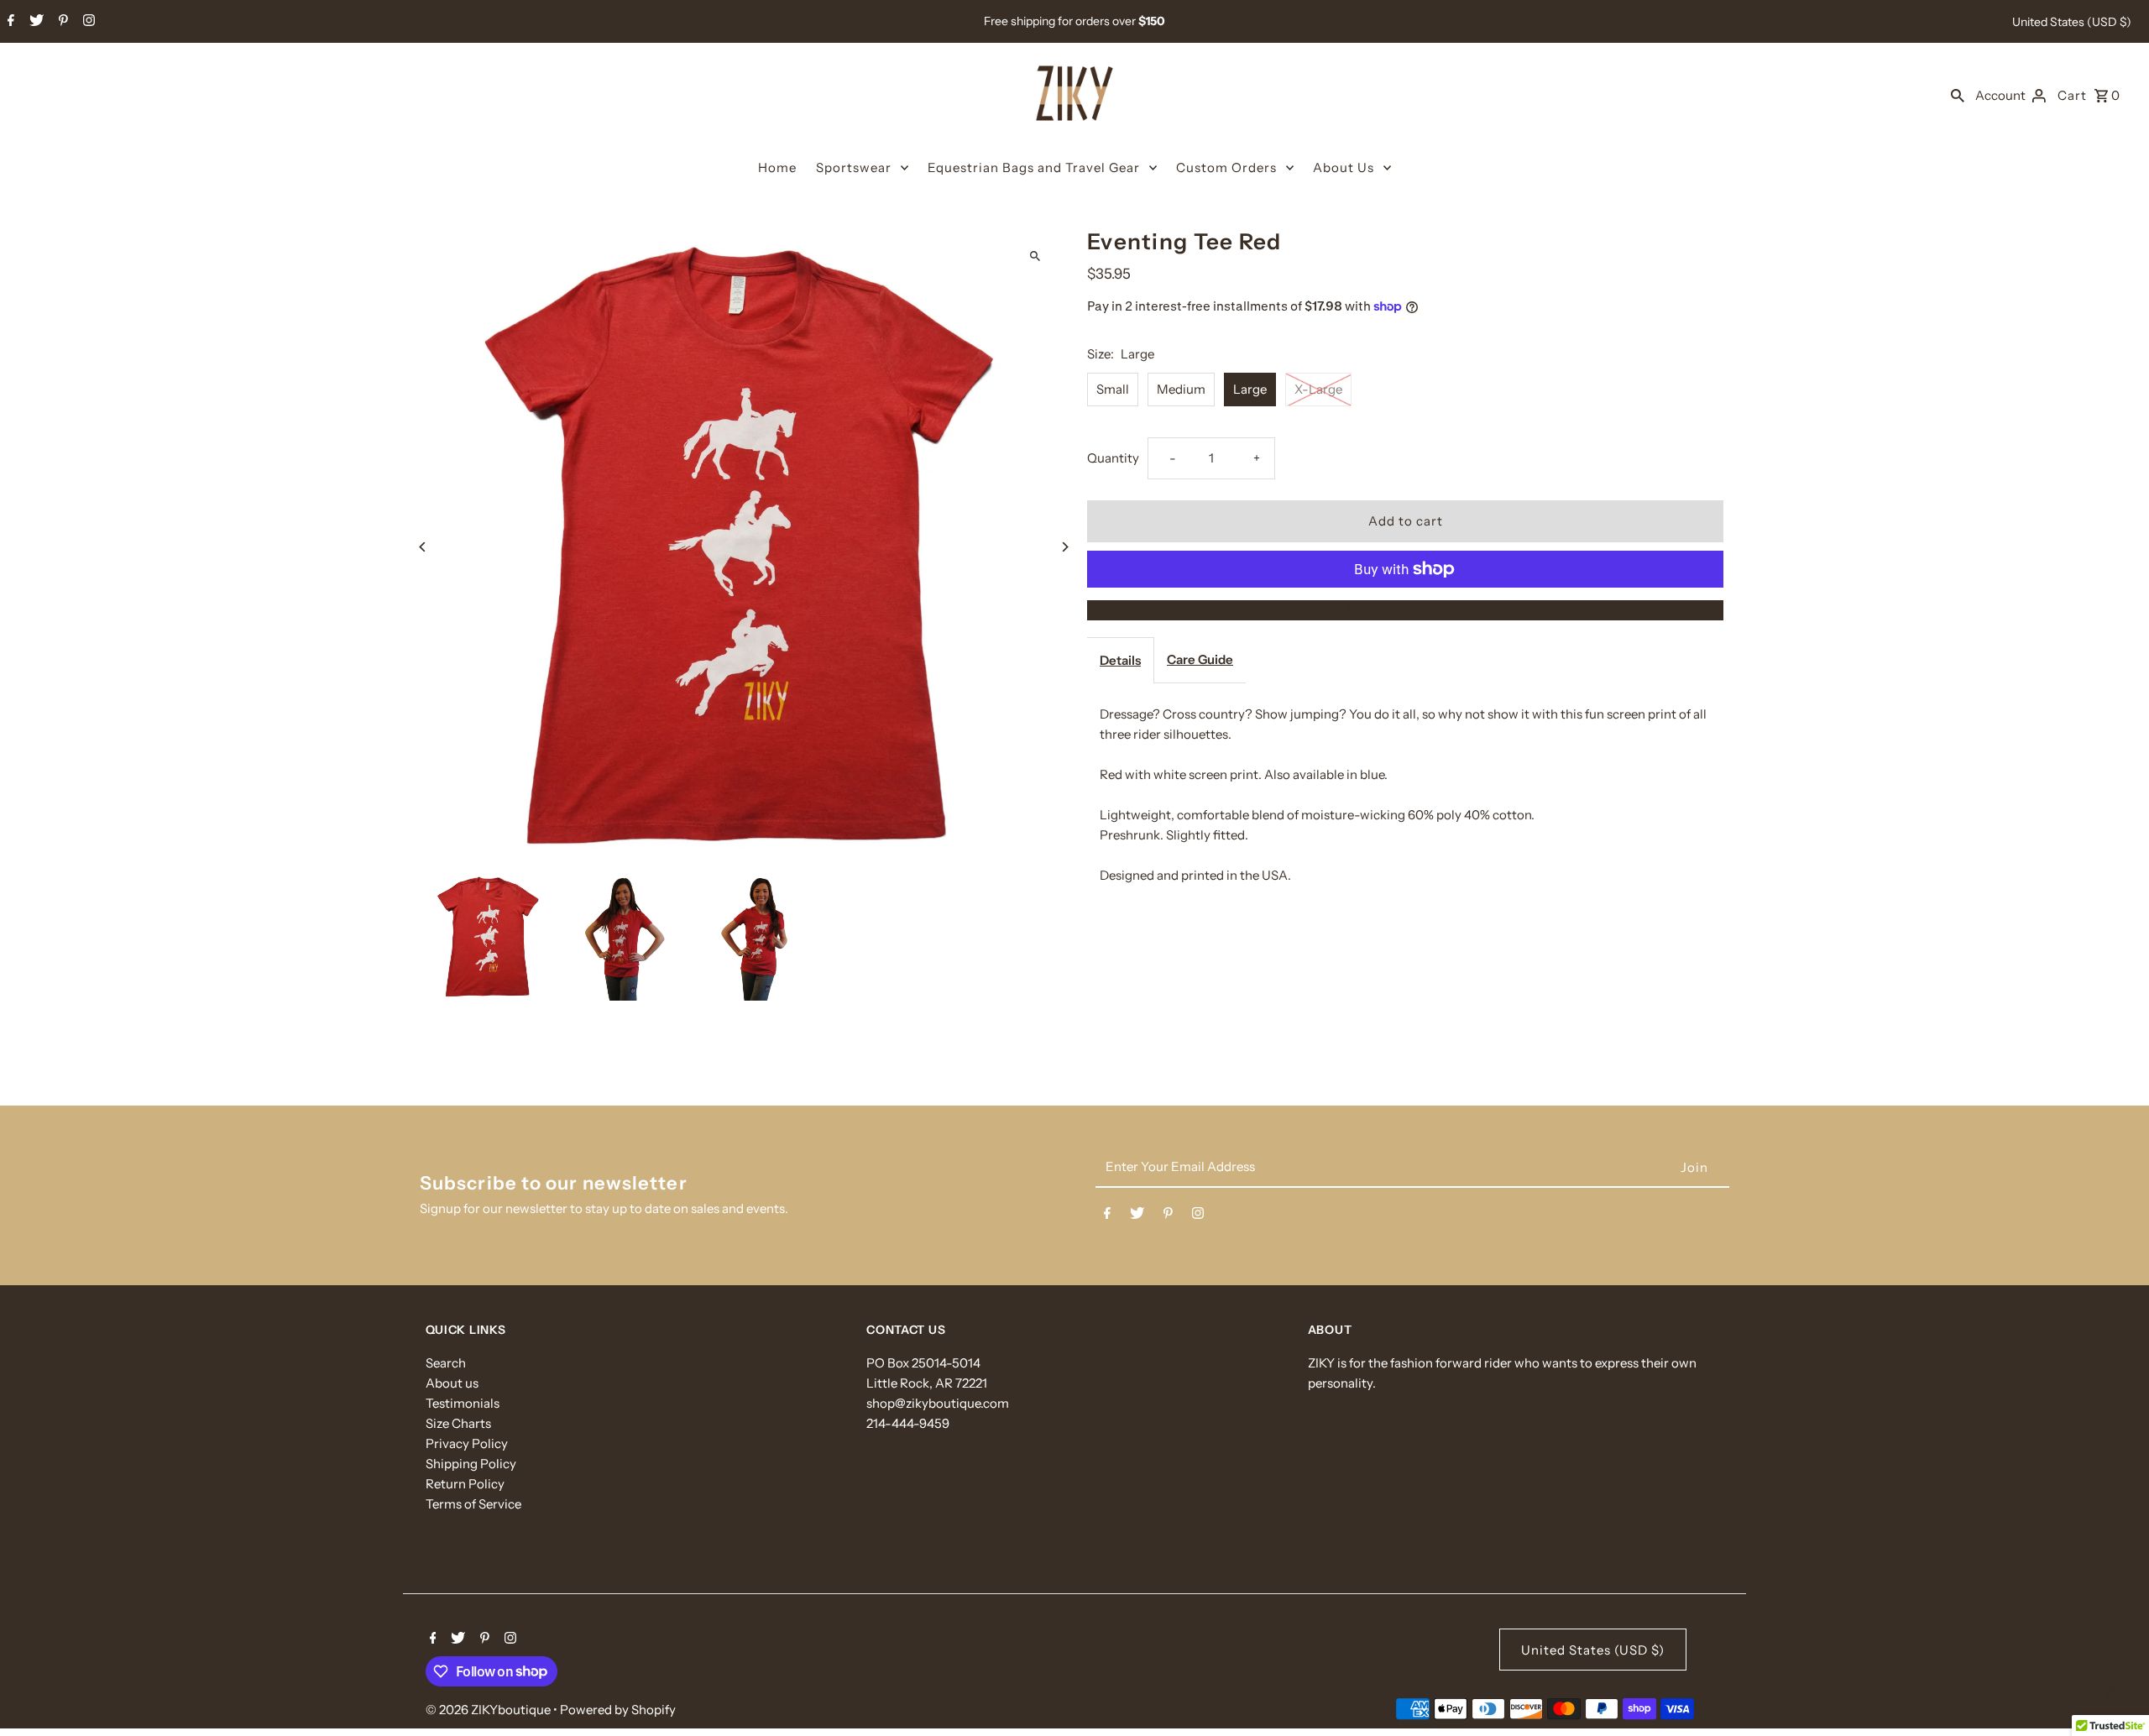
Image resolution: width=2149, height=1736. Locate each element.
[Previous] (424, 547)
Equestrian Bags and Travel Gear (1034, 167)
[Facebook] (9, 22)
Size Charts (458, 1423)
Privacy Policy (467, 1443)
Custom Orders (1226, 167)
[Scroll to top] (2113, 1692)
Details (1120, 660)
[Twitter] (34, 22)
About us (452, 1383)
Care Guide (1200, 659)
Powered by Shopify (618, 1710)
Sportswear (854, 167)
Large (1250, 389)
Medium (1181, 389)
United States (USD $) (2072, 22)
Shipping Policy (471, 1464)
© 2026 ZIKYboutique (489, 1710)
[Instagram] (87, 22)
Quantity (1113, 458)
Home (777, 167)
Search (446, 1363)
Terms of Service (473, 1504)
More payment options (1405, 610)
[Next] (1064, 547)
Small (1113, 389)
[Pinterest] (61, 22)
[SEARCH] (1958, 95)
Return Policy (465, 1484)
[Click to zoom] (1035, 256)
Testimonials (463, 1403)
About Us (1344, 167)
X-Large (1318, 389)
